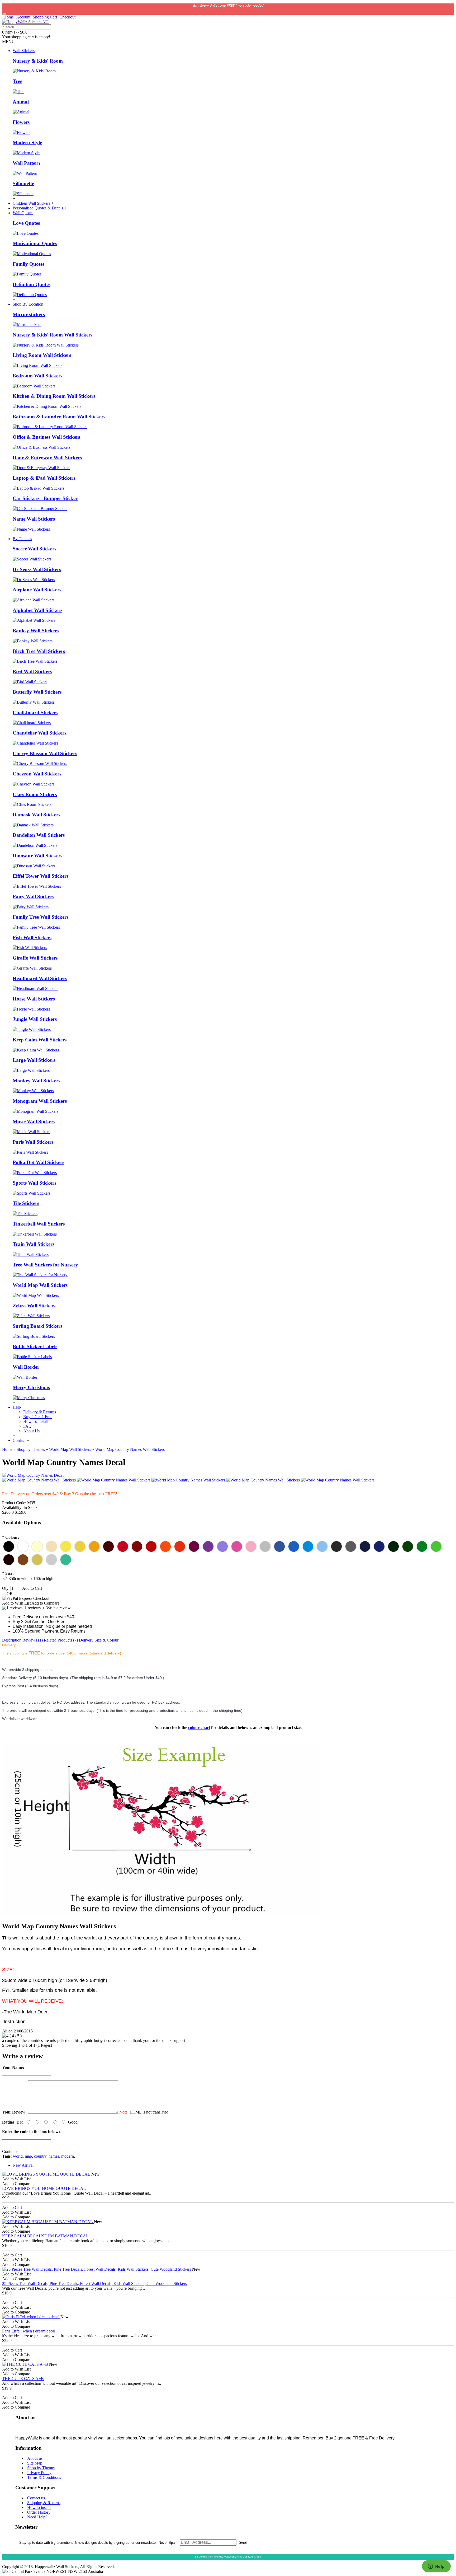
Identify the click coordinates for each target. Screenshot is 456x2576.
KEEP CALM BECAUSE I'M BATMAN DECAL (45, 2236)
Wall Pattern (26, 163)
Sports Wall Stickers (34, 1183)
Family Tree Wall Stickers (41, 917)
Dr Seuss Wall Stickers (37, 569)
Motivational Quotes (35, 243)
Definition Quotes (32, 284)
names (54, 2156)
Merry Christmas (31, 1387)
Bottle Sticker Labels (35, 1346)
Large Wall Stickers (34, 1060)
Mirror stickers (29, 314)
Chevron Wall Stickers (37, 774)
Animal (21, 102)
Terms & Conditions (44, 2477)
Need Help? (37, 2517)
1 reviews (33, 1608)
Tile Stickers (26, 1203)
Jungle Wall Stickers (35, 1019)
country (40, 2156)
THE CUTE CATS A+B (23, 2379)
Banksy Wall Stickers (36, 631)
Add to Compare (45, 1603)
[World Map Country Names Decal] (33, 1475)
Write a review (59, 1608)
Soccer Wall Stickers (34, 549)
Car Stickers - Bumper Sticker (45, 498)
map (28, 2156)
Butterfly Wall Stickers (37, 692)
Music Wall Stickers (34, 1122)
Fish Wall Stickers (32, 938)
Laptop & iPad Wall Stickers (44, 478)
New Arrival (23, 2165)
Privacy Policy (39, 2473)
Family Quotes (28, 264)
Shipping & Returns (44, 2503)
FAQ (27, 1426)
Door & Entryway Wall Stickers (47, 458)
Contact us (36, 2498)
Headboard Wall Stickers (40, 978)
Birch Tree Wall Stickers (39, 651)
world (18, 2156)
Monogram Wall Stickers (40, 1101)
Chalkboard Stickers (35, 712)
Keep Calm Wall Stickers (40, 1040)
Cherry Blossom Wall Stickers (45, 753)
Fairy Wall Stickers (33, 897)
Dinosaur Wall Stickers (37, 856)
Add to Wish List (16, 1603)
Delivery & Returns (40, 1412)
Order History (39, 2512)
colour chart (199, 1728)
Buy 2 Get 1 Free (38, 1417)
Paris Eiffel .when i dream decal (29, 2331)
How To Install (36, 1421)
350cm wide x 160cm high (31, 1579)
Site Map (35, 2463)
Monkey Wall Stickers (36, 1081)
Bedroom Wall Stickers (37, 376)
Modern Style (27, 142)
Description (12, 1640)
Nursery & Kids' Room (38, 61)
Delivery (86, 1640)
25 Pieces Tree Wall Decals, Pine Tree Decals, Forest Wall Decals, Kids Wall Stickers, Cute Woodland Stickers (94, 2283)
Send (243, 2542)
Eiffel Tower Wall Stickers (41, 876)
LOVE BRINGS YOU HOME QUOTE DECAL (44, 2188)
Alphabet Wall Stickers (37, 610)
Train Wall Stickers (34, 1244)
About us (35, 2458)
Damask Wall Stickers (36, 815)
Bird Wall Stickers (32, 672)
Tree (17, 81)
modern (68, 2156)
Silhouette (23, 183)
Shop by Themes (41, 2468)
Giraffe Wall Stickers (35, 958)
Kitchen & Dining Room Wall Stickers (54, 396)
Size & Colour (106, 1640)
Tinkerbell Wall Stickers (39, 1224)
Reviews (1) (33, 1640)
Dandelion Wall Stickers (39, 835)
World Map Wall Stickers (40, 1285)
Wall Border (26, 1367)
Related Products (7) (61, 1640)
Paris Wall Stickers (33, 1142)
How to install (39, 2507)
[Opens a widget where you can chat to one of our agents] (436, 2567)
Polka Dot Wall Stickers (38, 1162)
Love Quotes (26, 223)
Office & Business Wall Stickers (46, 437)
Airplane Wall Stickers (37, 590)
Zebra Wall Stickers (34, 1306)
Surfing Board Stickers (37, 1326)
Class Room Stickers (35, 794)
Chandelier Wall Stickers (39, 733)
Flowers (21, 122)
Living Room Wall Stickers (42, 355)
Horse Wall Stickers (34, 999)
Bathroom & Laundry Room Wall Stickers (59, 417)
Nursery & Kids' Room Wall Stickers (53, 335)
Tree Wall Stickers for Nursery (45, 1265)
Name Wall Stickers (34, 519)
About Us (31, 1431)
